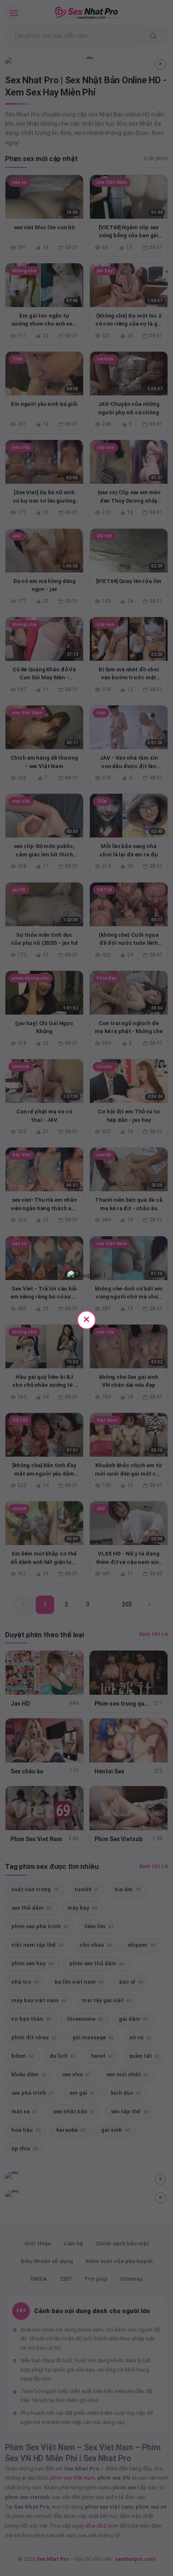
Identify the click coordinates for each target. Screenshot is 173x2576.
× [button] (86, 1319)
